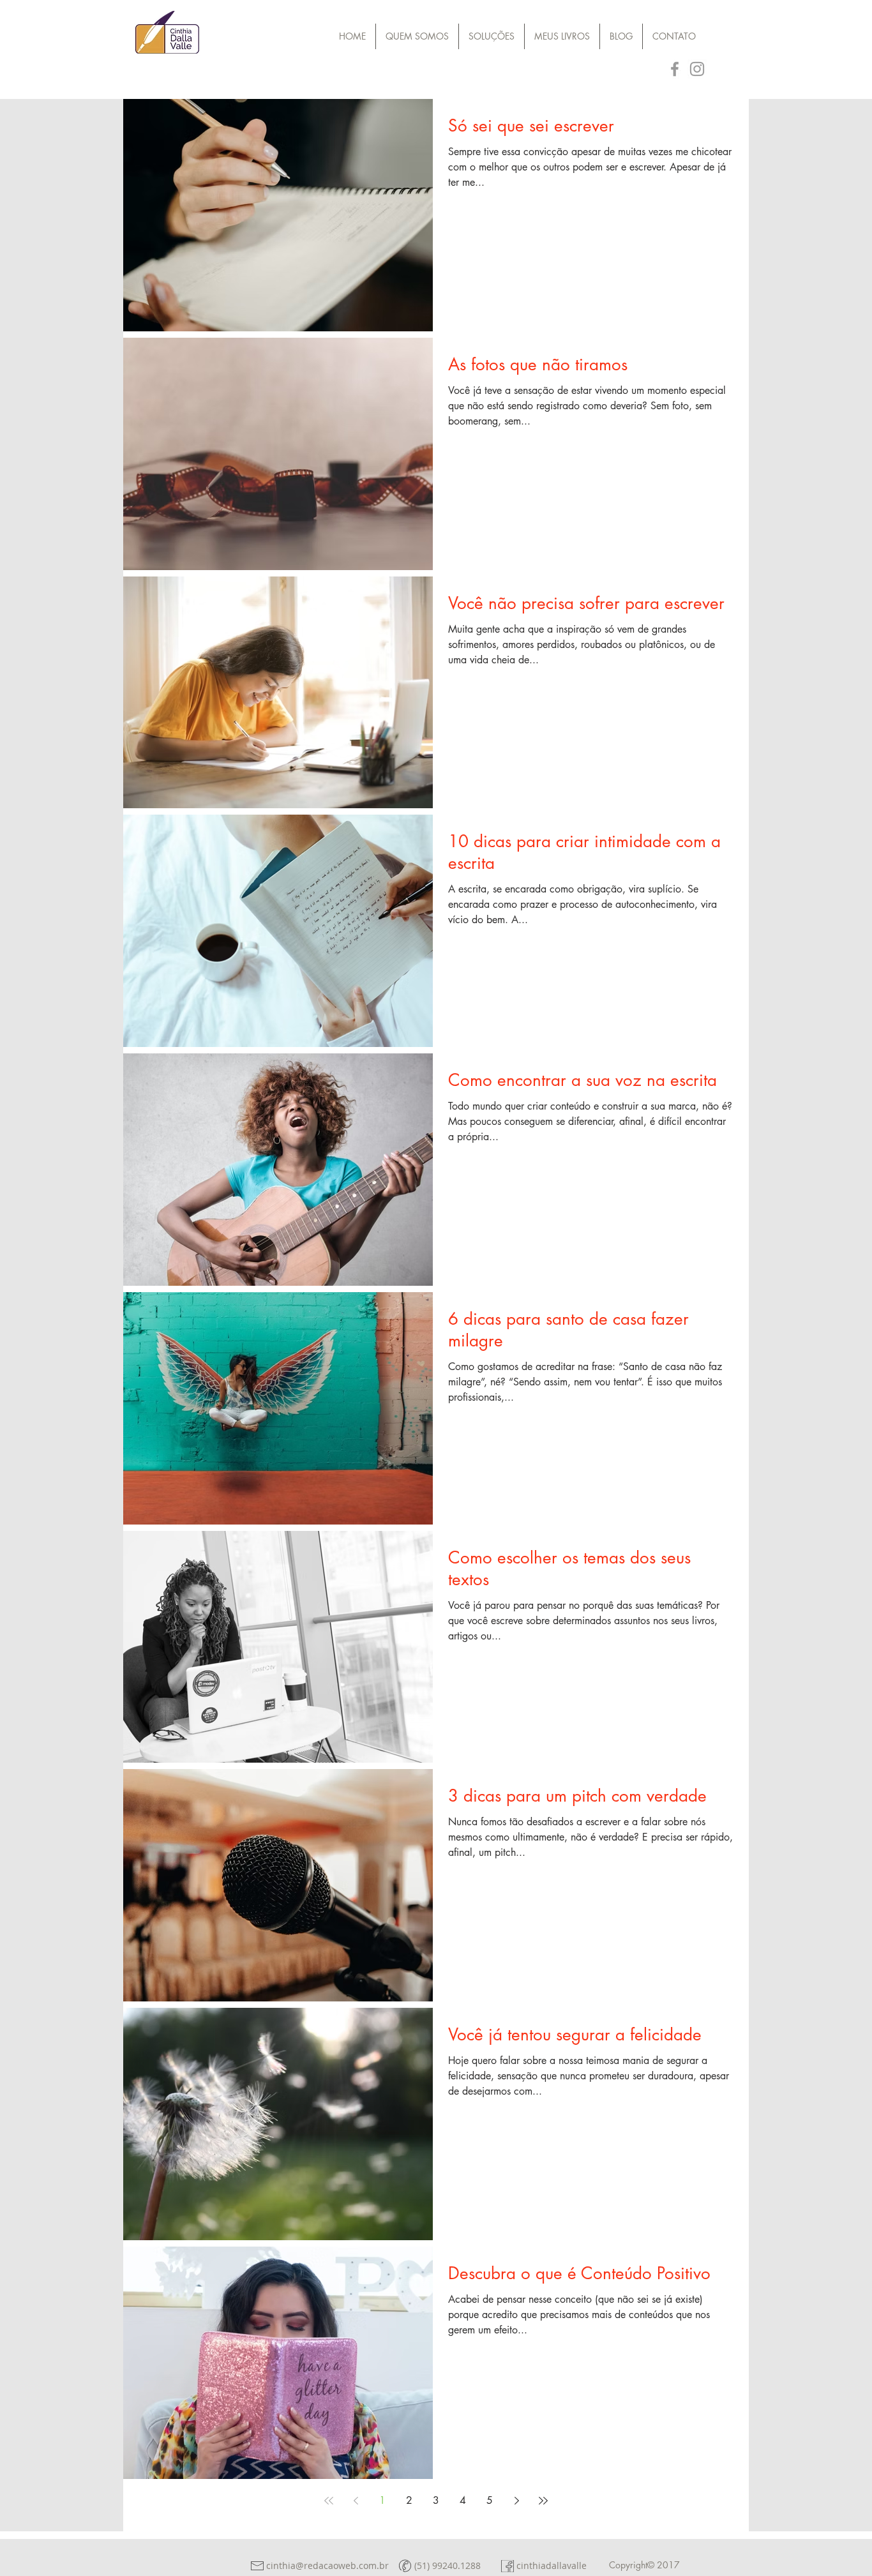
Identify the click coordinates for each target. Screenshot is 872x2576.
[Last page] (543, 2501)
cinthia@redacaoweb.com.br (327, 2565)
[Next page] (516, 2501)
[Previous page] (356, 2501)
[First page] (329, 2501)
